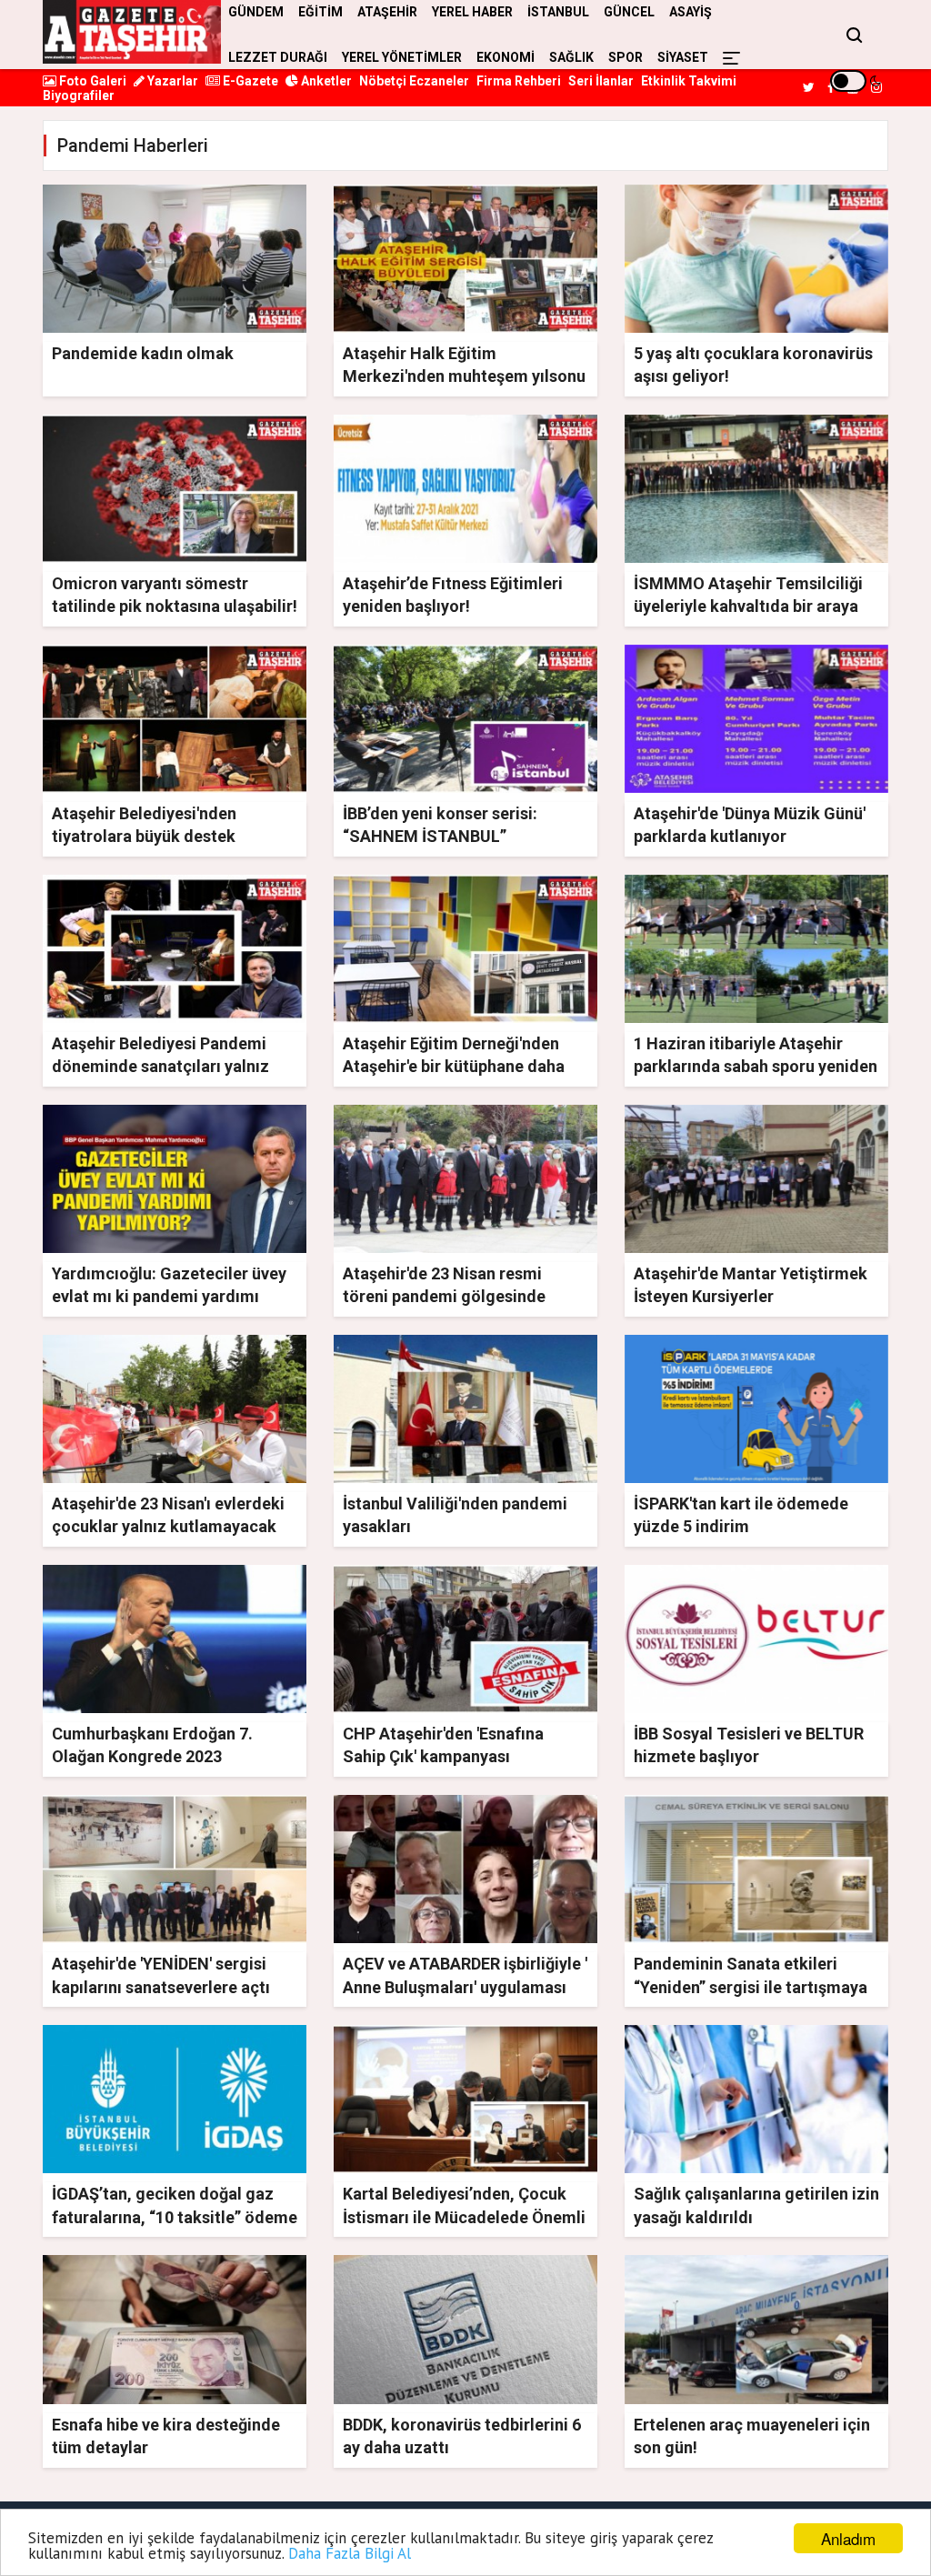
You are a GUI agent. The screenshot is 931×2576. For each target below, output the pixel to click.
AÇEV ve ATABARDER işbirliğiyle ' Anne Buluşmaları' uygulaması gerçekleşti (465, 1986)
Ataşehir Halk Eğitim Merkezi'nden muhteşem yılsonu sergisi (464, 376)
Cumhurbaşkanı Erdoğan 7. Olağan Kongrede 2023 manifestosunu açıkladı (152, 1756)
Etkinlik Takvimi (689, 81)
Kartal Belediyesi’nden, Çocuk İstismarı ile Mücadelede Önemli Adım (464, 2216)
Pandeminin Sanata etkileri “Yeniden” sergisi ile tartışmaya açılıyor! (751, 1986)
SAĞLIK (571, 57)
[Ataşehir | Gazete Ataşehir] (132, 32)
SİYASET (683, 57)
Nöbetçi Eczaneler (414, 81)
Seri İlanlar (601, 81)
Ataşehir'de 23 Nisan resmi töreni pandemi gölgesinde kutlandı (444, 1296)
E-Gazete (249, 81)
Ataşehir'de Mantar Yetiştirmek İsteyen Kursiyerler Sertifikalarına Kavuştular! (751, 1296)
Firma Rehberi (519, 81)
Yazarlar (171, 81)
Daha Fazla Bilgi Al (350, 2553)
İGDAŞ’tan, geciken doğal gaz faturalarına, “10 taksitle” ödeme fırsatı (175, 2216)
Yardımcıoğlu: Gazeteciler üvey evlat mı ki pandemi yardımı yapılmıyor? (169, 1296)
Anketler (325, 81)
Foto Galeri (91, 81)
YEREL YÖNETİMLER (402, 57)
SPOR (626, 57)
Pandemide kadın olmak (143, 353)
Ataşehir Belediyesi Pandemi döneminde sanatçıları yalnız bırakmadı (160, 1066)
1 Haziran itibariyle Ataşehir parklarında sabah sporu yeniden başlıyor (756, 1066)
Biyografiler (79, 95)
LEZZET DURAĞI (278, 57)
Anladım (848, 2538)
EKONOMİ (506, 57)
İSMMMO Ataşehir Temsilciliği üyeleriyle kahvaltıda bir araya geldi (748, 606)
